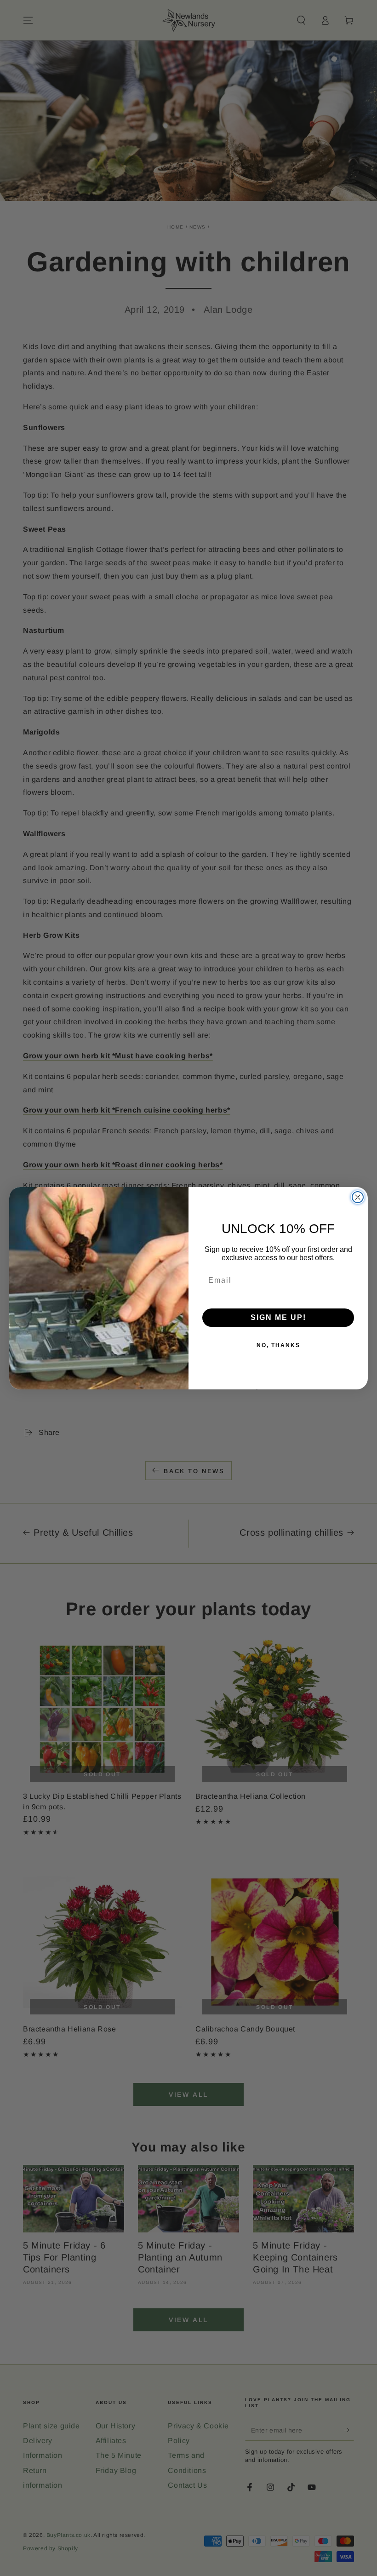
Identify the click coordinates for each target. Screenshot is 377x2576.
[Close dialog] (358, 1197)
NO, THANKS (278, 1345)
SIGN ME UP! (278, 1317)
